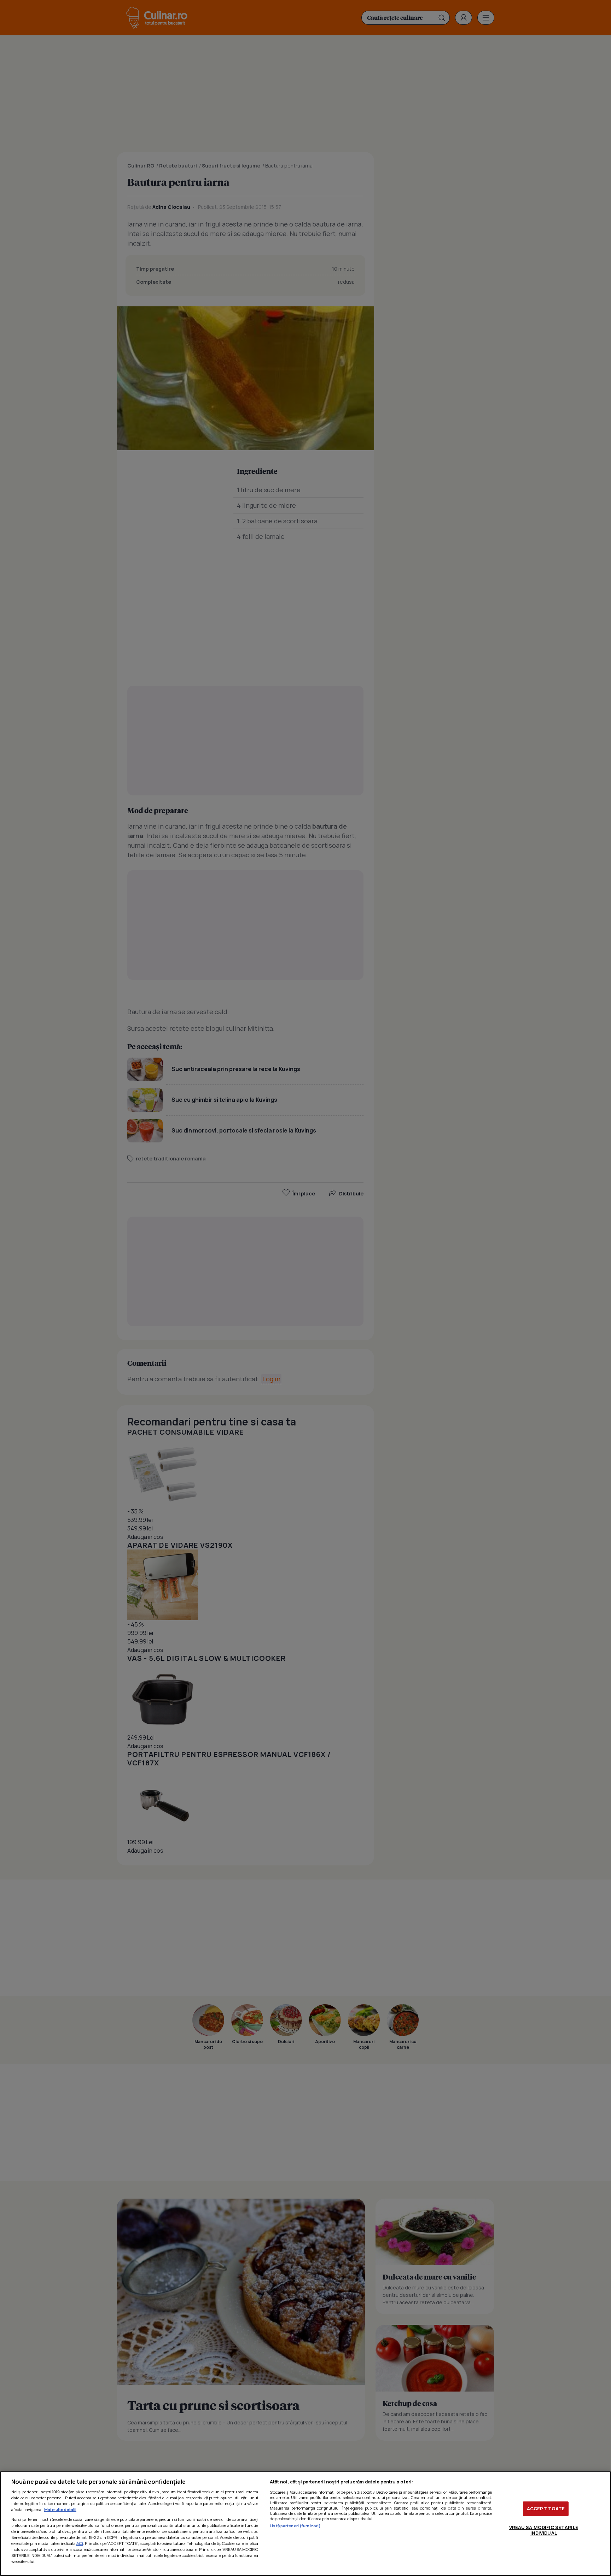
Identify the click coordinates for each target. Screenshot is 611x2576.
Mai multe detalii (60, 2509)
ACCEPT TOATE (546, 2509)
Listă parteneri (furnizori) (295, 2526)
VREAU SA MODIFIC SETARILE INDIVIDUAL (544, 2530)
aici (80, 2543)
